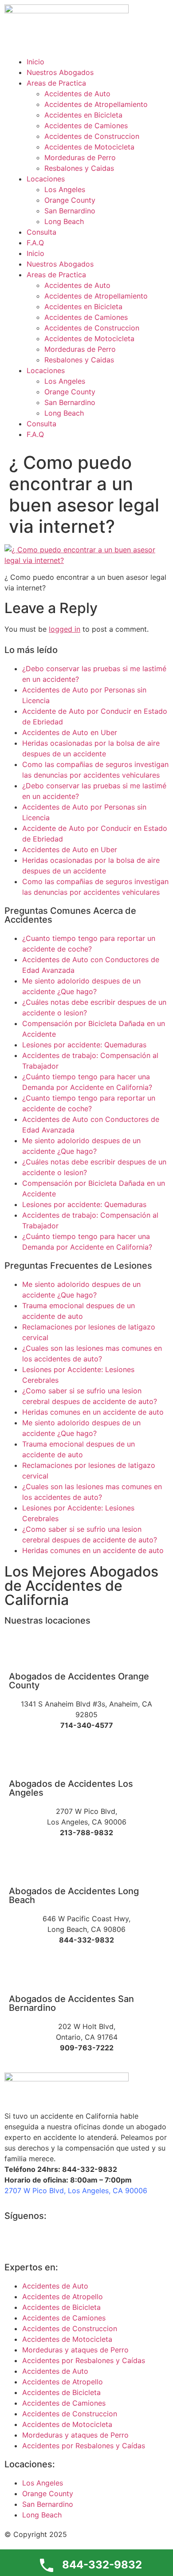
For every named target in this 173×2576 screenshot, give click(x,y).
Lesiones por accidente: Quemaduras (84, 1045)
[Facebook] (16, 2240)
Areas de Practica (56, 83)
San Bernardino (70, 211)
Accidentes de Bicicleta (61, 2307)
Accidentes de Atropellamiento (96, 104)
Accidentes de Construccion (92, 136)
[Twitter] (40, 2240)
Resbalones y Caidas (79, 168)
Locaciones (46, 179)
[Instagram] (64, 2240)
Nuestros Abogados (60, 72)
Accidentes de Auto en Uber (70, 732)
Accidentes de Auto (77, 94)
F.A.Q (35, 243)
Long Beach (64, 221)
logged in (65, 629)
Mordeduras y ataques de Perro (75, 2350)
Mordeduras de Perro (80, 157)
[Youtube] (89, 2240)
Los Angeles (65, 189)
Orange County (70, 200)
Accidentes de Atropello (63, 2297)
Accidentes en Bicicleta (83, 115)
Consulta (41, 232)
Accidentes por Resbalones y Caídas (84, 2360)
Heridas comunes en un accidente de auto (93, 1412)
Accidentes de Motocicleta (89, 147)
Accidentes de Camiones (86, 126)
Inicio (35, 62)
